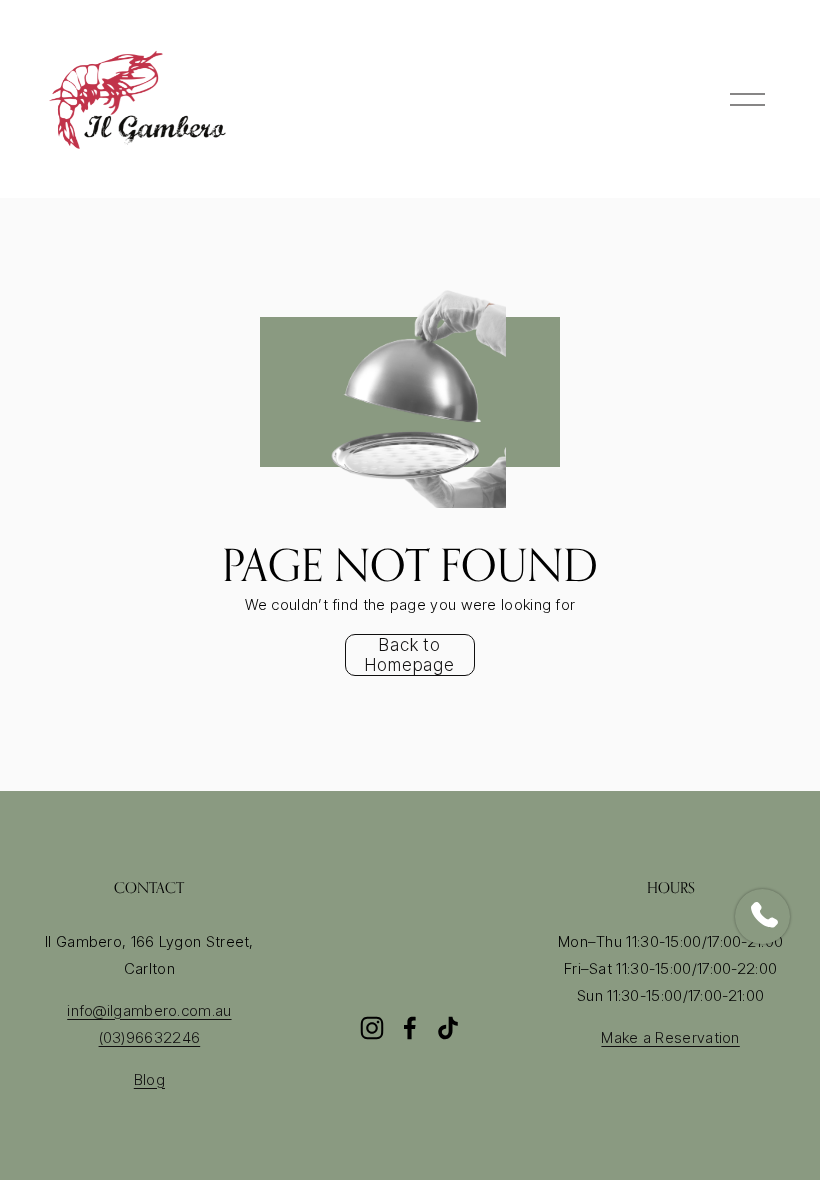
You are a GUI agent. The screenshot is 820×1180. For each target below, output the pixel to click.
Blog (149, 1079)
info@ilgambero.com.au (149, 1010)
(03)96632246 (150, 1037)
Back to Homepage (410, 655)
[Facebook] (410, 1028)
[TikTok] (448, 1028)
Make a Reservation (670, 1037)
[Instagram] (372, 1028)
